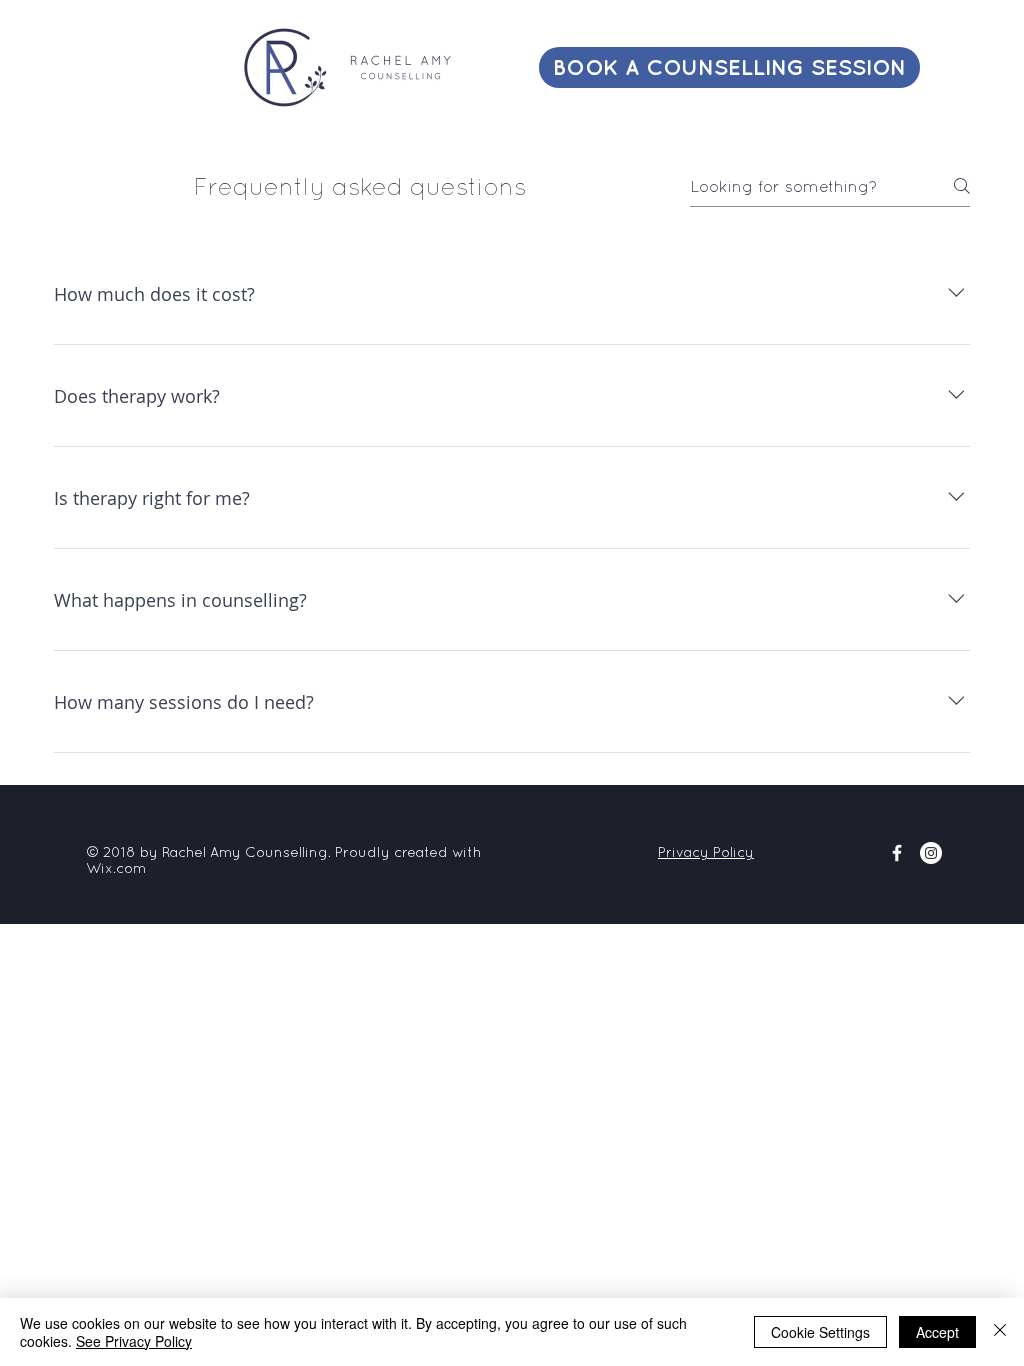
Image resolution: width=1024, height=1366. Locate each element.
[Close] (1000, 1332)
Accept (937, 1332)
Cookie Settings (820, 1332)
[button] (342, 67)
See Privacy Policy (134, 1341)
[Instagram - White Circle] (931, 853)
